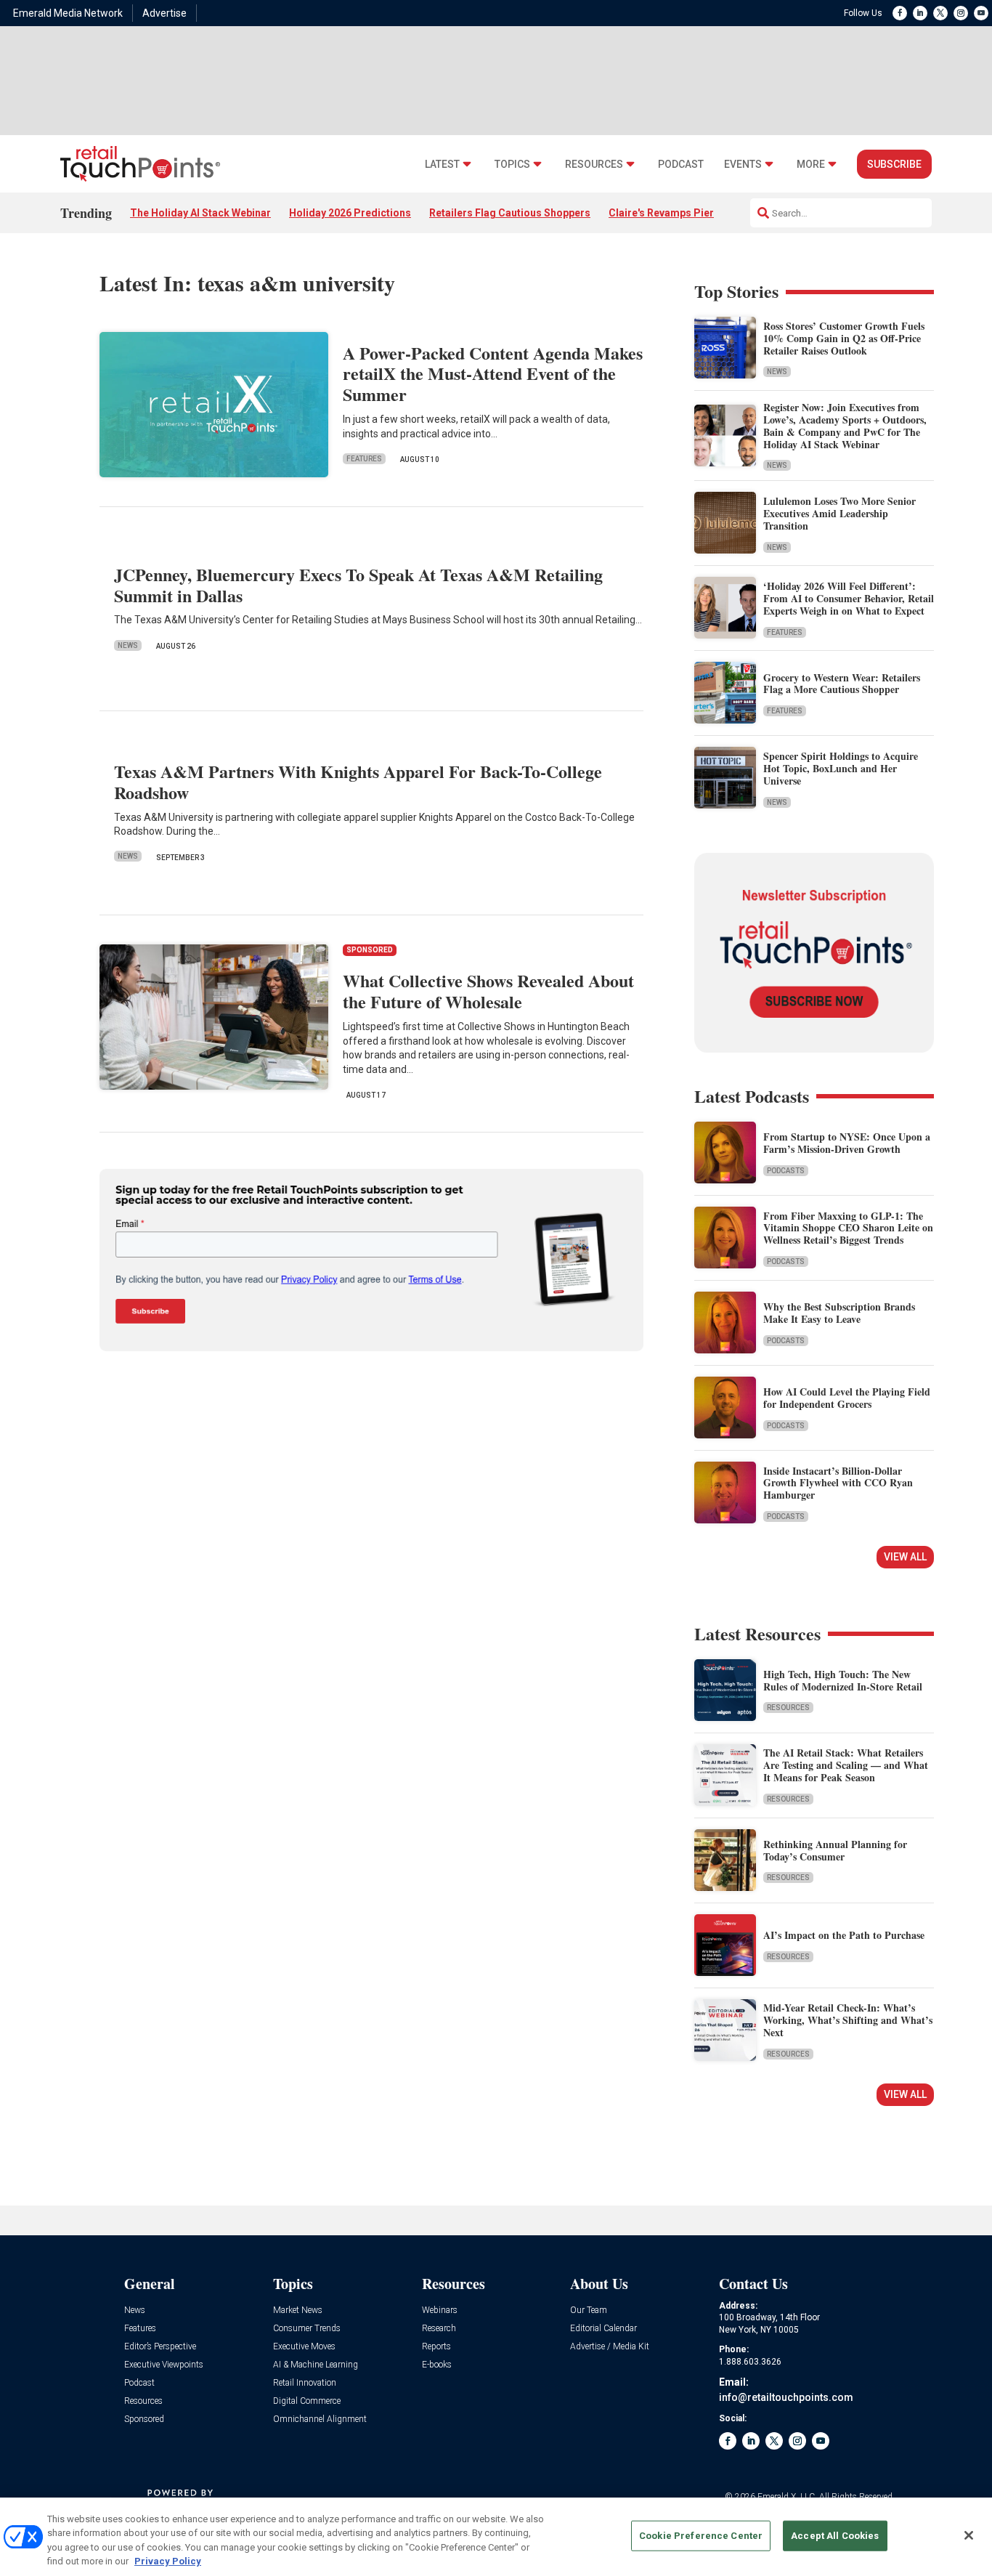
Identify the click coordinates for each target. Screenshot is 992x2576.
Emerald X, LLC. (787, 2497)
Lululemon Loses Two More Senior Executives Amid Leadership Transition (839, 513)
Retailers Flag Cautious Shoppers (510, 213)
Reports (436, 2347)
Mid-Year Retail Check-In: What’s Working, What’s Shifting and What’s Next (848, 2020)
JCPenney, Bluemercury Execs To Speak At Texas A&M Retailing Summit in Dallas (358, 585)
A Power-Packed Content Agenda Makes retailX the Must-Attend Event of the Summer (493, 374)
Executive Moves (304, 2347)
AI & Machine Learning (316, 2365)
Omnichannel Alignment (320, 2419)
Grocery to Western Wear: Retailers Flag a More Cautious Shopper (842, 684)
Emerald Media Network (68, 13)
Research (439, 2329)
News (128, 645)
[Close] (969, 2535)
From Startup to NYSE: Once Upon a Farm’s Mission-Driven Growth (847, 1143)
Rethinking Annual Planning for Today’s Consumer (835, 1850)
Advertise (164, 13)
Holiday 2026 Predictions (350, 213)
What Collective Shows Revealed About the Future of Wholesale (488, 991)
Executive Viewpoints (164, 2365)
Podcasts (786, 1171)
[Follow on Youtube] (981, 13)
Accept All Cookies (835, 2536)
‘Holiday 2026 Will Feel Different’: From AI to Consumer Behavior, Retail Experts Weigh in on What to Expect (849, 598)
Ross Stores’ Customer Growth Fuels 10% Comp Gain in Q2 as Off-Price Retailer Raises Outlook (844, 338)
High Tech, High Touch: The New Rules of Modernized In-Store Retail (843, 1680)
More (811, 165)
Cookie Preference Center (701, 2536)
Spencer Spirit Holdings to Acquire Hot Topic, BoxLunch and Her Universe (841, 768)
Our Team (589, 2310)
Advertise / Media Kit (610, 2347)
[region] (496, 2537)
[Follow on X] (940, 13)
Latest (442, 165)
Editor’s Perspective (160, 2347)
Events (743, 165)
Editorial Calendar (603, 2329)
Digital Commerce (307, 2401)
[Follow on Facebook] (900, 13)
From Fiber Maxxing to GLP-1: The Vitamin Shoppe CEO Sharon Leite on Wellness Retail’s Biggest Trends (848, 1228)
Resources (594, 165)
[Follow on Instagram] (961, 13)
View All (905, 1557)
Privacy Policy (168, 2561)
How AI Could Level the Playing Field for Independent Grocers (847, 1398)
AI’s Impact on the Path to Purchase (844, 1935)
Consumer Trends (307, 2329)
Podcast (681, 165)
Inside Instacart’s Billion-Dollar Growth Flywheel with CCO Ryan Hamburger (838, 1483)
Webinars (440, 2310)
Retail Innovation (305, 2383)
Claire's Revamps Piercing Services (694, 213)
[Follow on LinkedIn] (920, 13)
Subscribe (894, 164)
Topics (512, 165)
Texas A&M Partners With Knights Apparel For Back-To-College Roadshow (358, 782)
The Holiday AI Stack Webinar (200, 213)
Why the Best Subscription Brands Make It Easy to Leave (839, 1313)
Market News (298, 2310)
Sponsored (144, 2419)
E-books (437, 2365)
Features (364, 459)
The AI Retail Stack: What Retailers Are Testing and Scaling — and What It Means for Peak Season (846, 1765)
